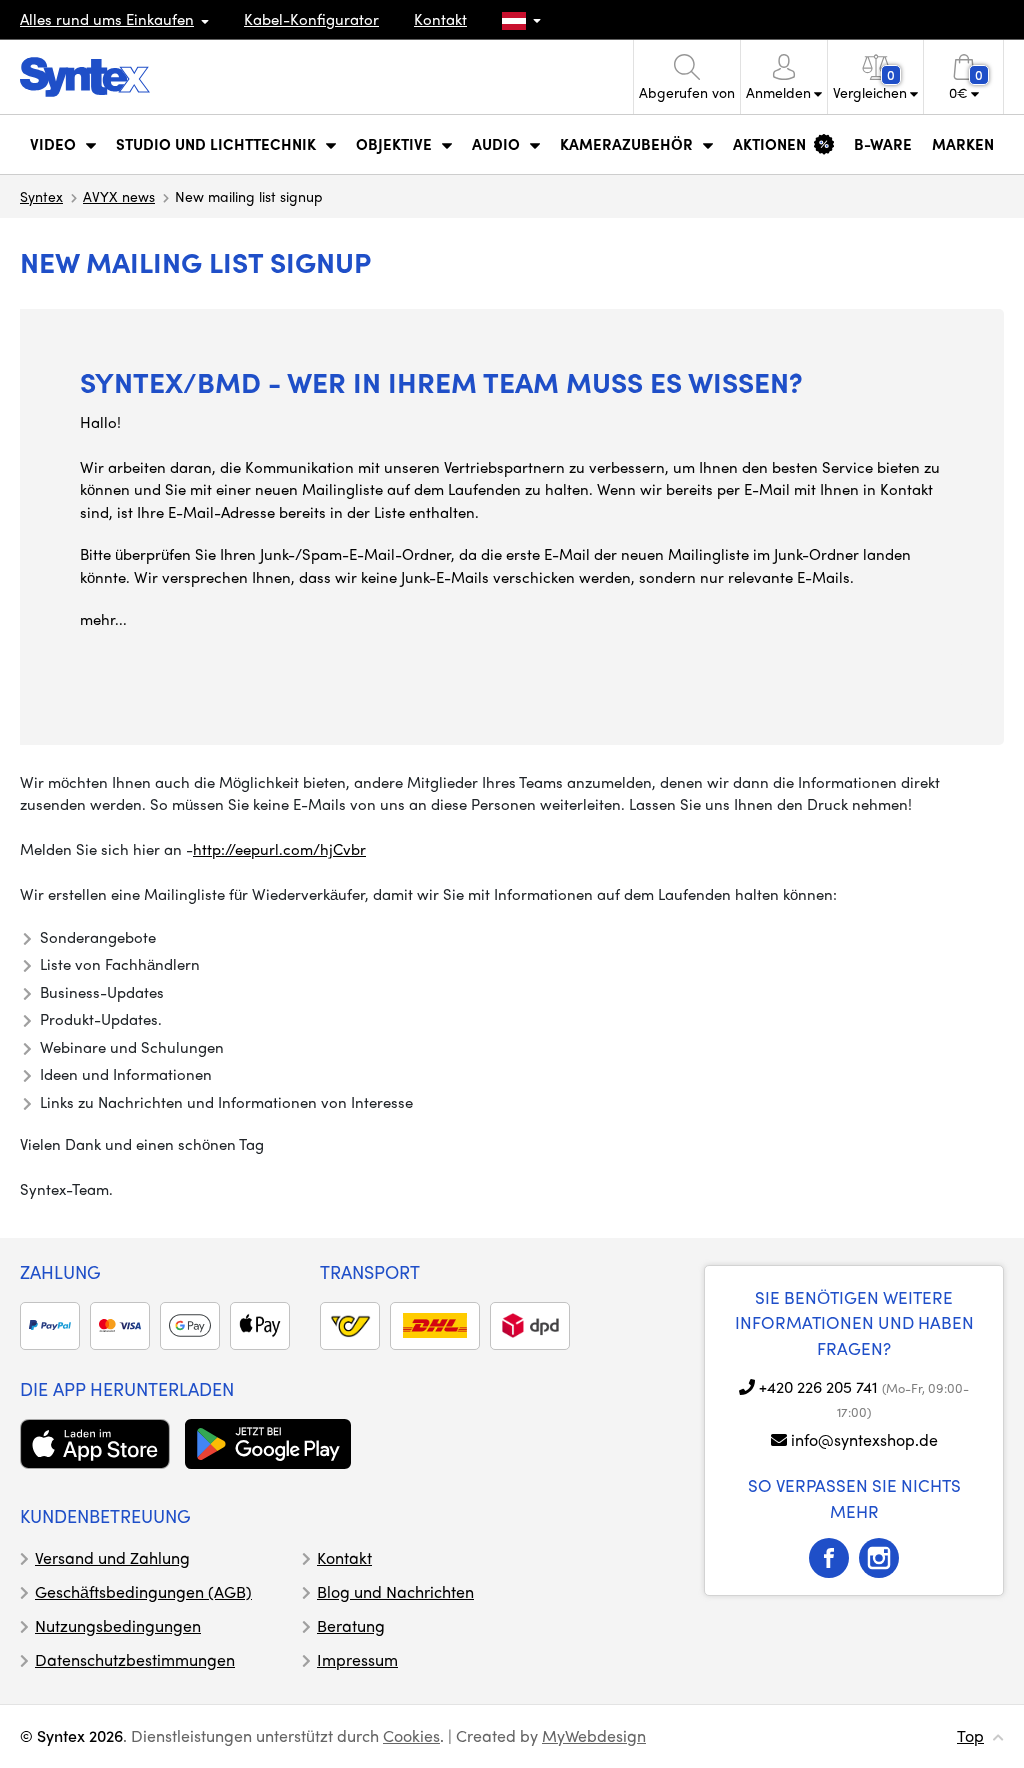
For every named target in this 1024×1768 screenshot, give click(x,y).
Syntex (41, 196)
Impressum (357, 1659)
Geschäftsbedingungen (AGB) (143, 1591)
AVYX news (119, 196)
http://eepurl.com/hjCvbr (279, 849)
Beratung (351, 1625)
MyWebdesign (594, 1735)
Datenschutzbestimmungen (135, 1659)
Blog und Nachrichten (395, 1591)
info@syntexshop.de (864, 1439)
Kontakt (440, 19)
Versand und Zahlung (112, 1557)
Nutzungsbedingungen (118, 1625)
